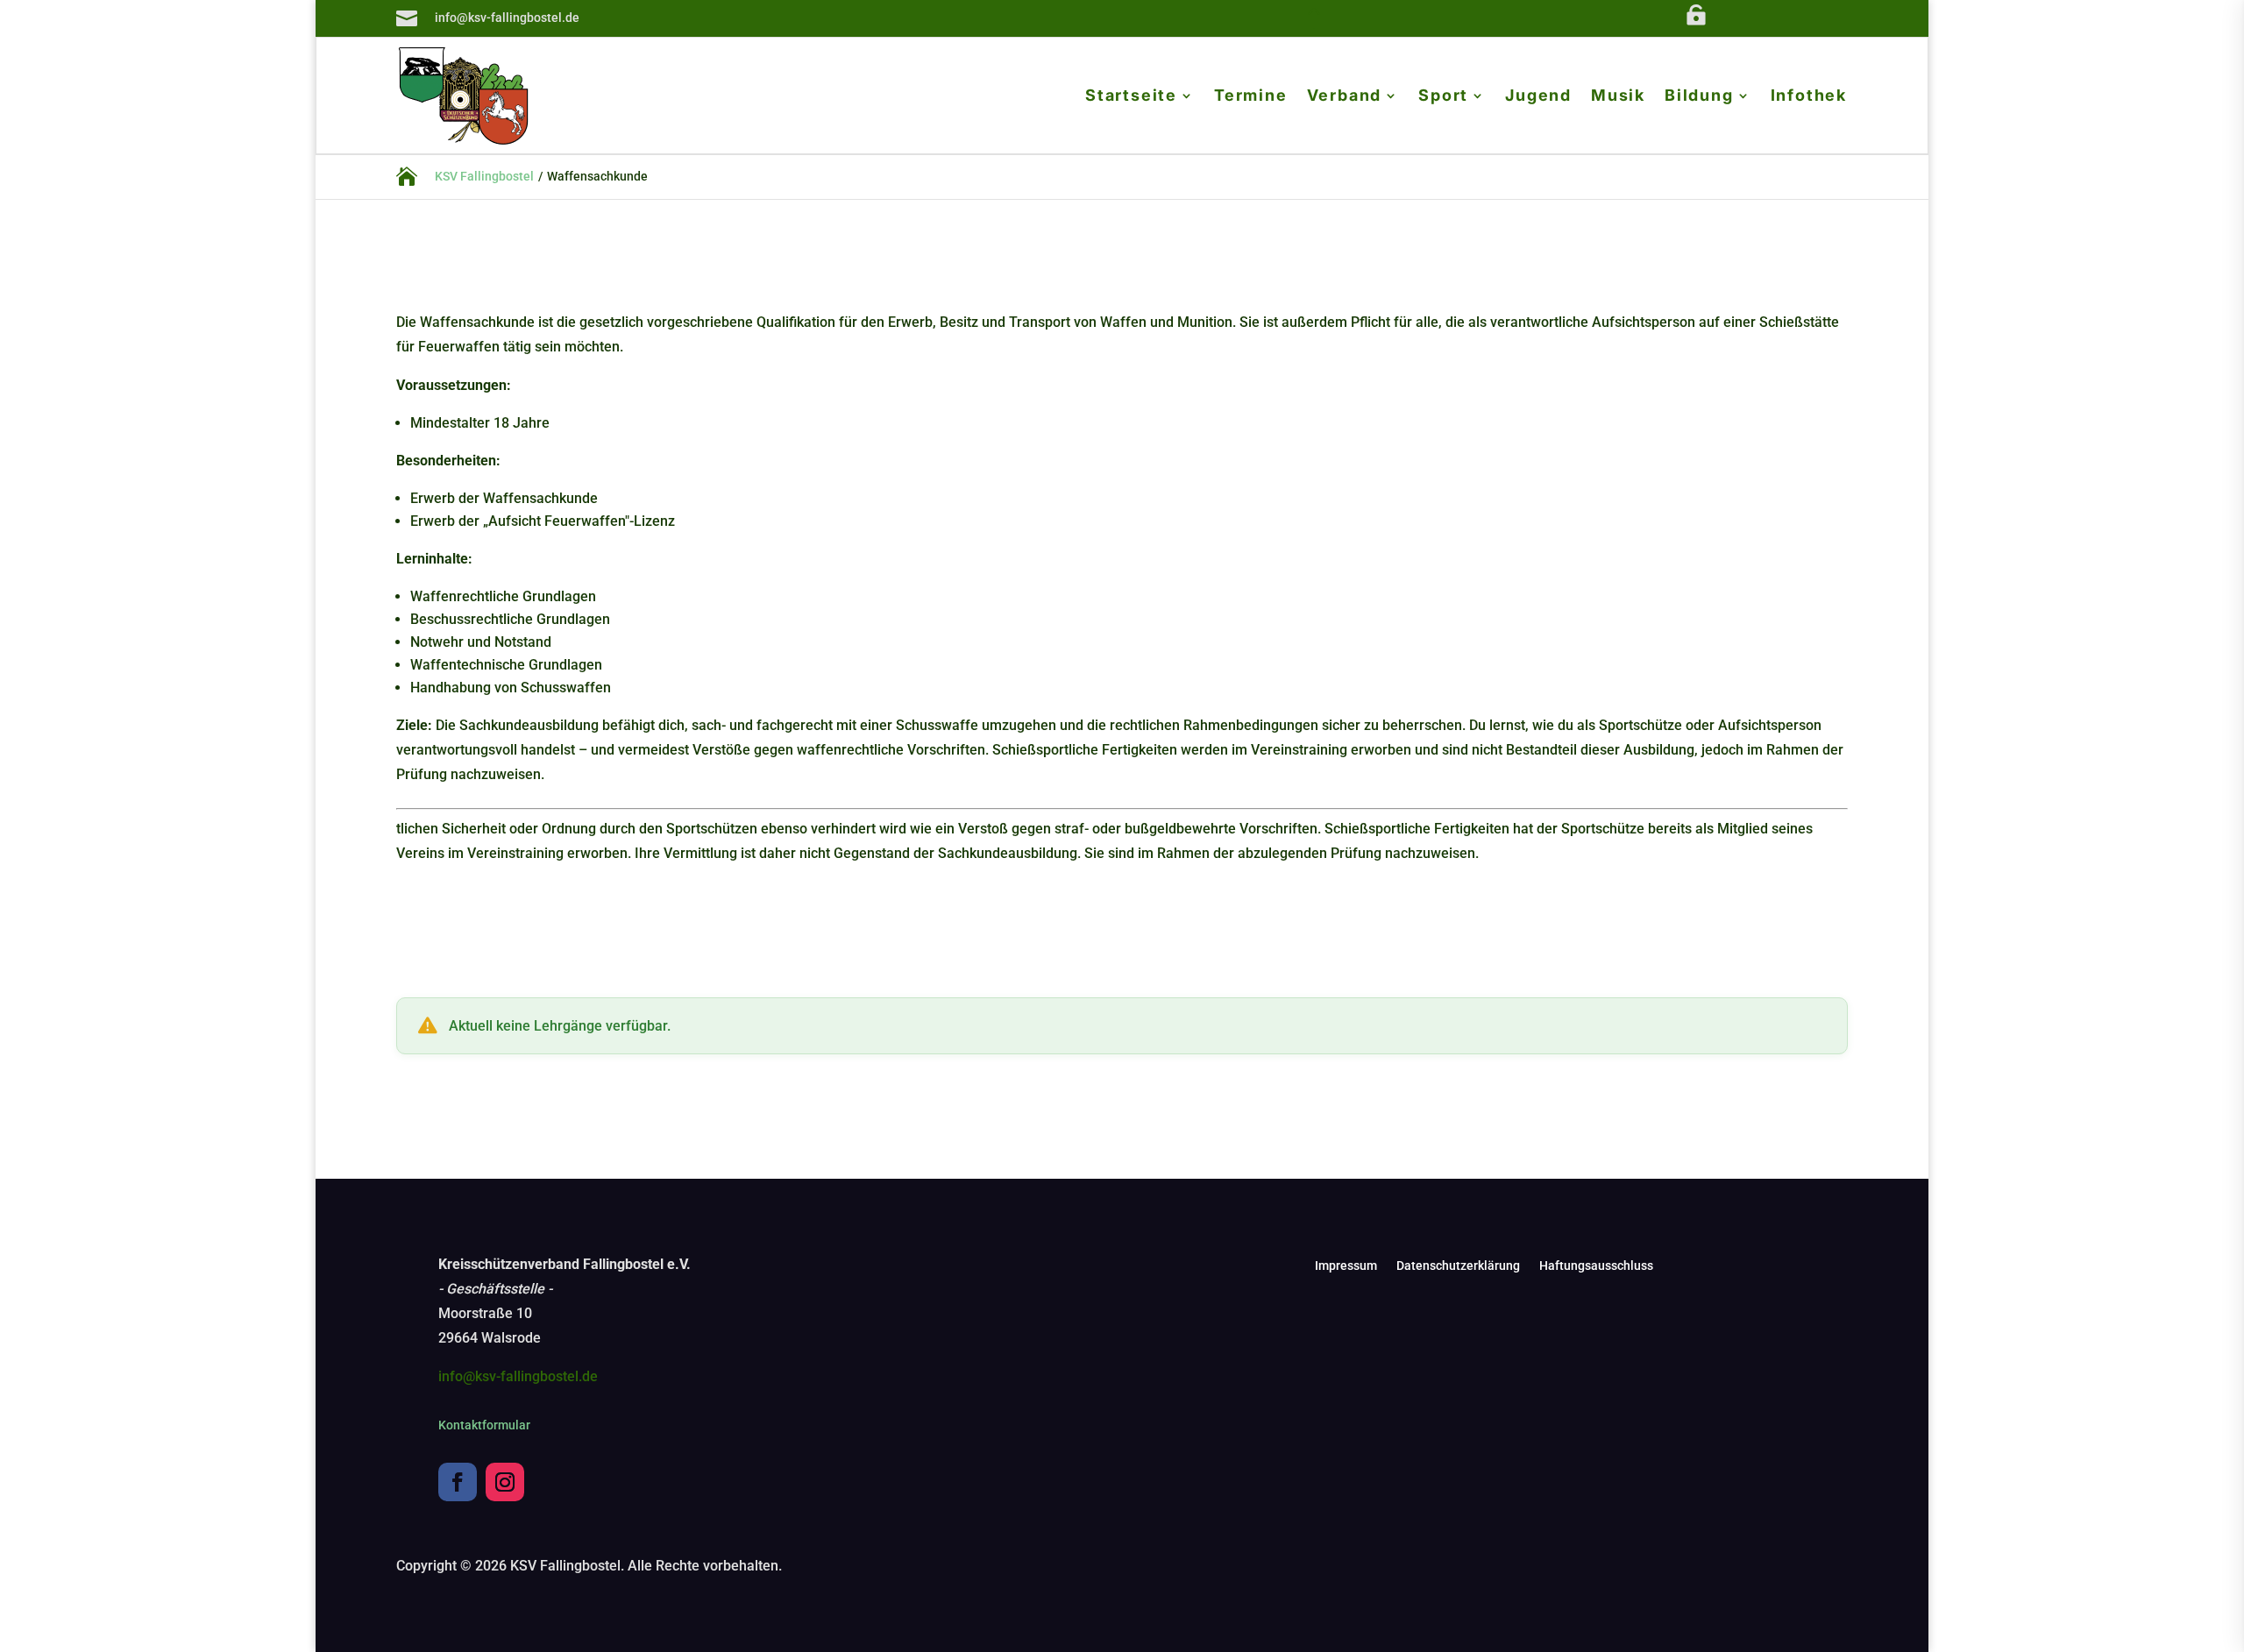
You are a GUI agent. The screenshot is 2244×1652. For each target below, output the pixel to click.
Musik (1618, 97)
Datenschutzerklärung (1458, 1266)
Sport (1443, 97)
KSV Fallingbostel (484, 176)
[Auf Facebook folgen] (458, 1482)
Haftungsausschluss (1596, 1266)
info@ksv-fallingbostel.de (518, 1376)
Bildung (1699, 97)
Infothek (1809, 97)
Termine (1251, 97)
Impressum (1346, 1266)
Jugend (1538, 97)
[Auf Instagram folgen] (505, 1482)
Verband (1345, 97)
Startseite (1131, 97)
